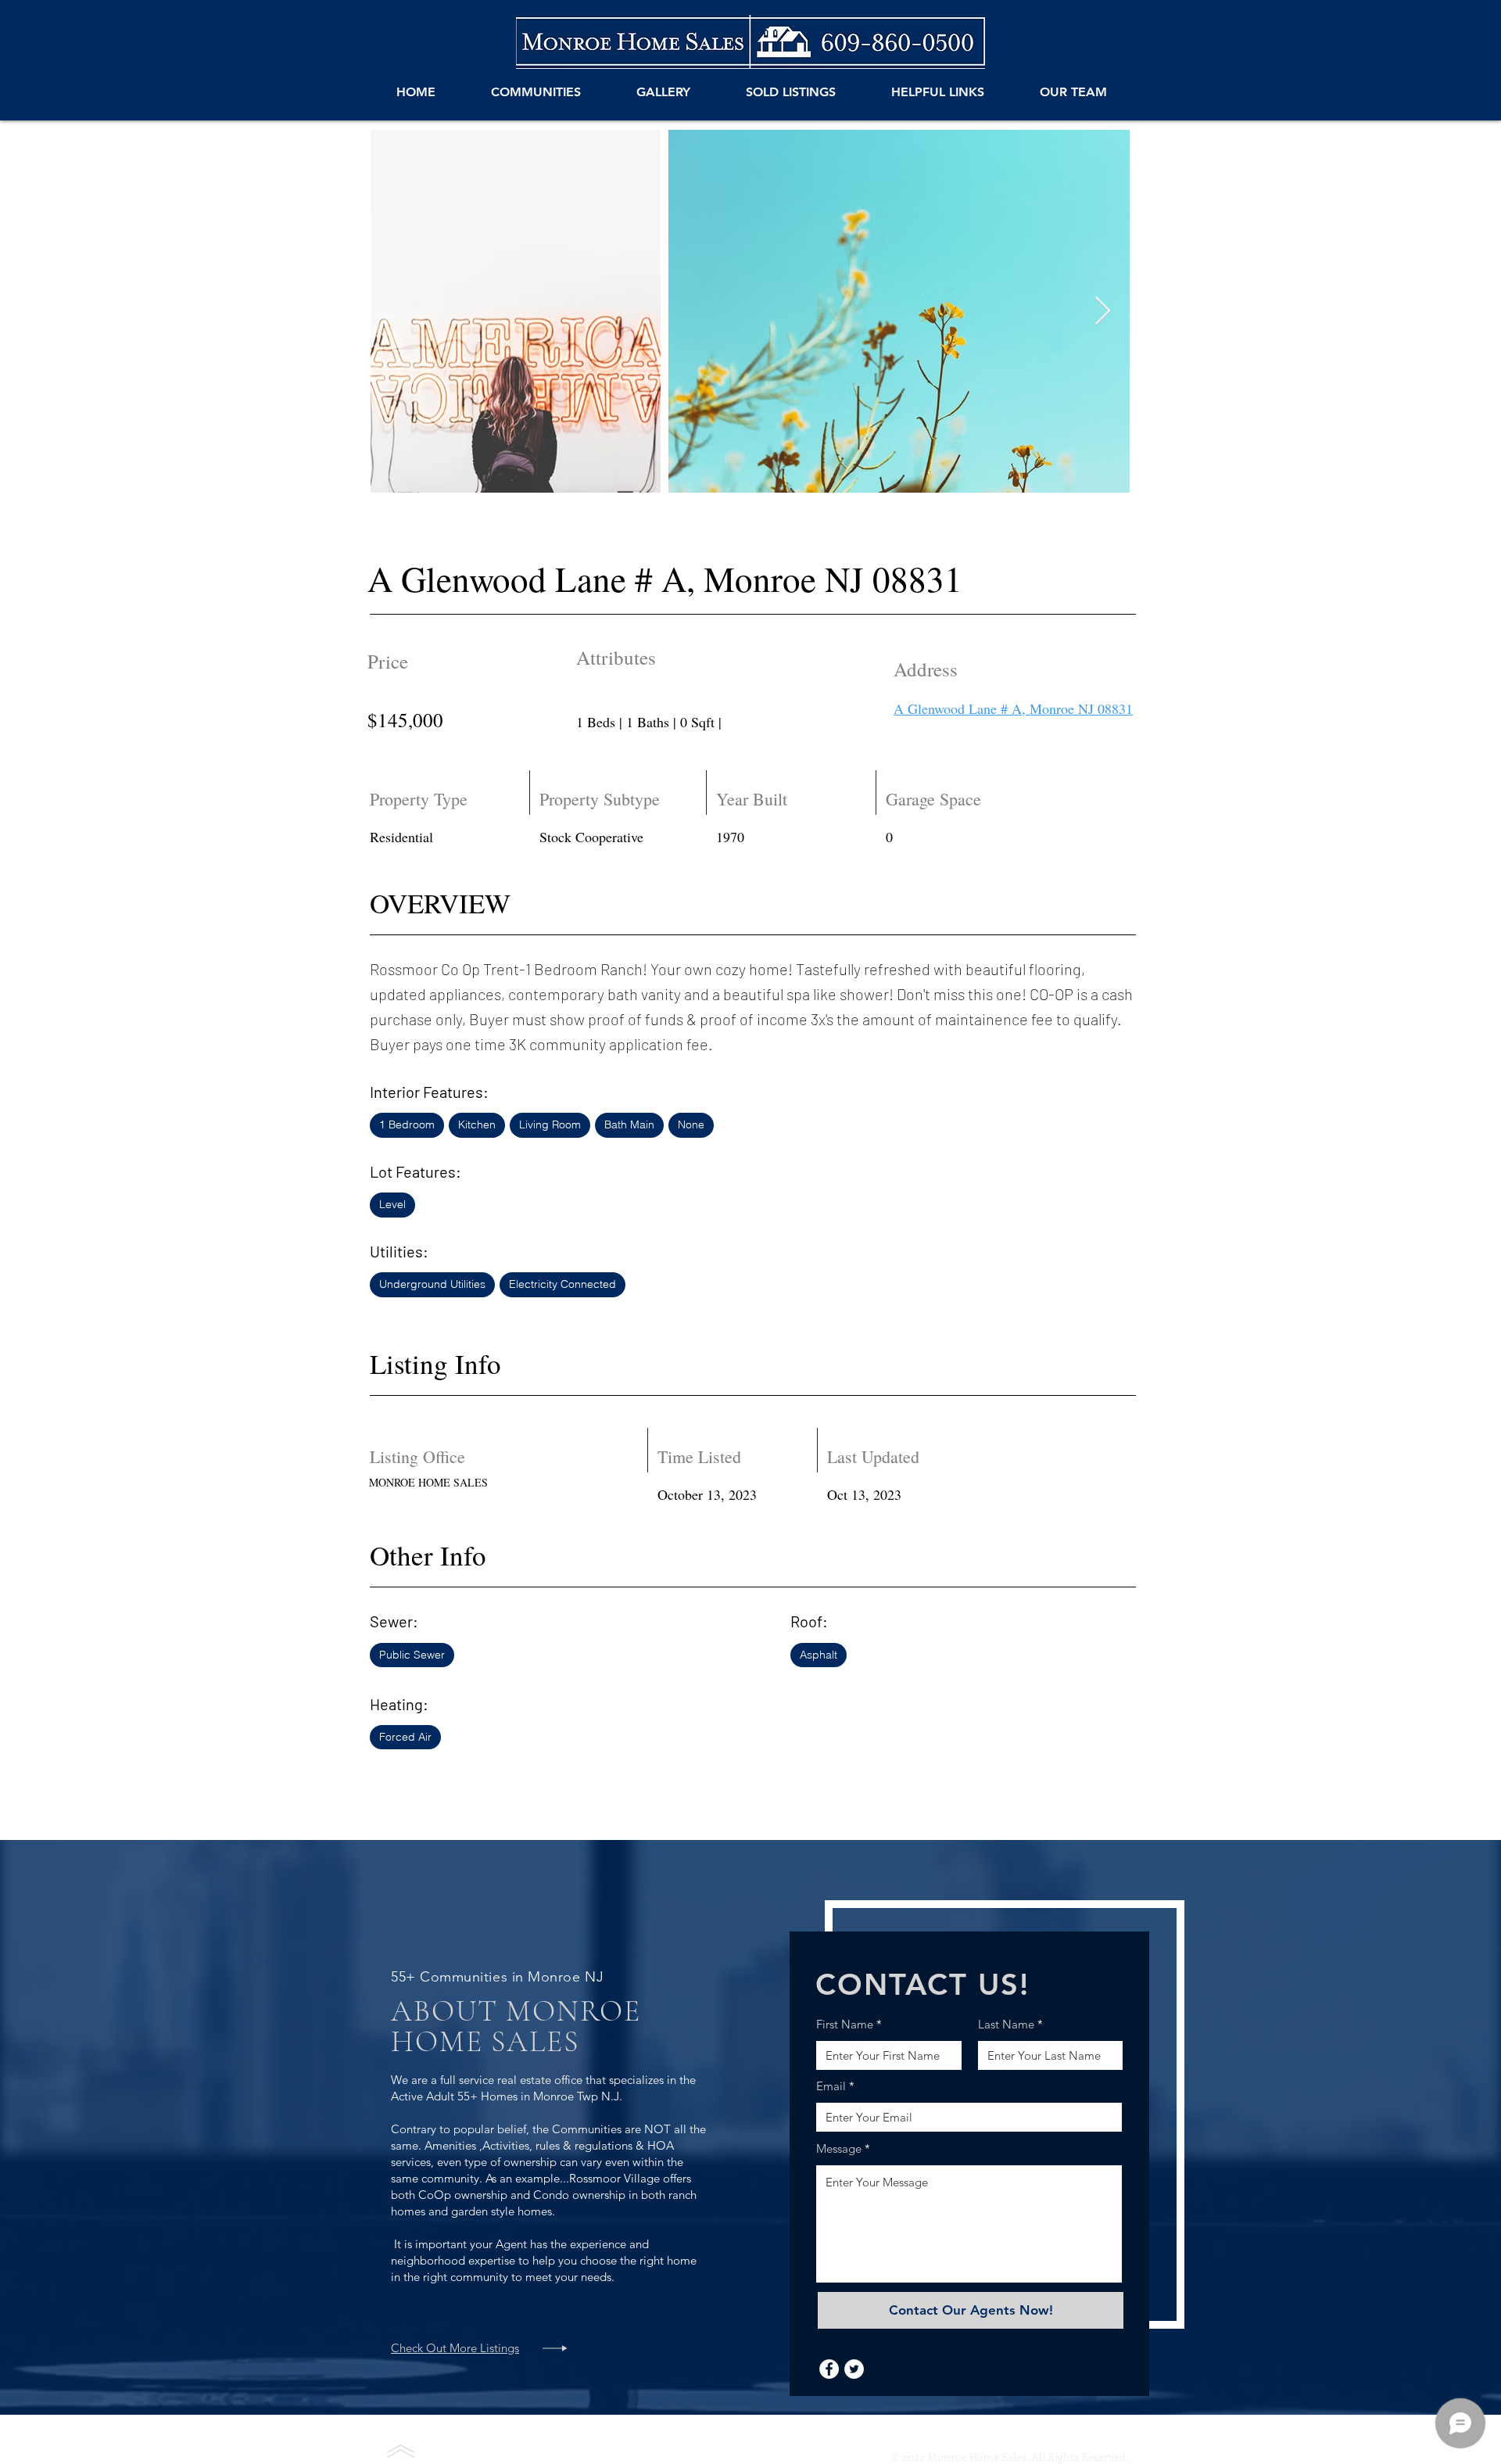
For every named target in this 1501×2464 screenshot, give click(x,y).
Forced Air (405, 1737)
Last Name (1006, 2024)
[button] (536, 92)
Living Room (550, 1124)
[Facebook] (829, 2369)
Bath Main (629, 1124)
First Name (845, 2024)
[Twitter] (854, 2369)
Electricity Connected (562, 1284)
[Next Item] (1103, 312)
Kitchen (477, 1124)
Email (831, 2086)
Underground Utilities (432, 1284)
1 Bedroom (407, 1124)
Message (839, 2148)
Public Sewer (412, 1655)
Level (392, 1204)
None (691, 1124)
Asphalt (819, 1655)
